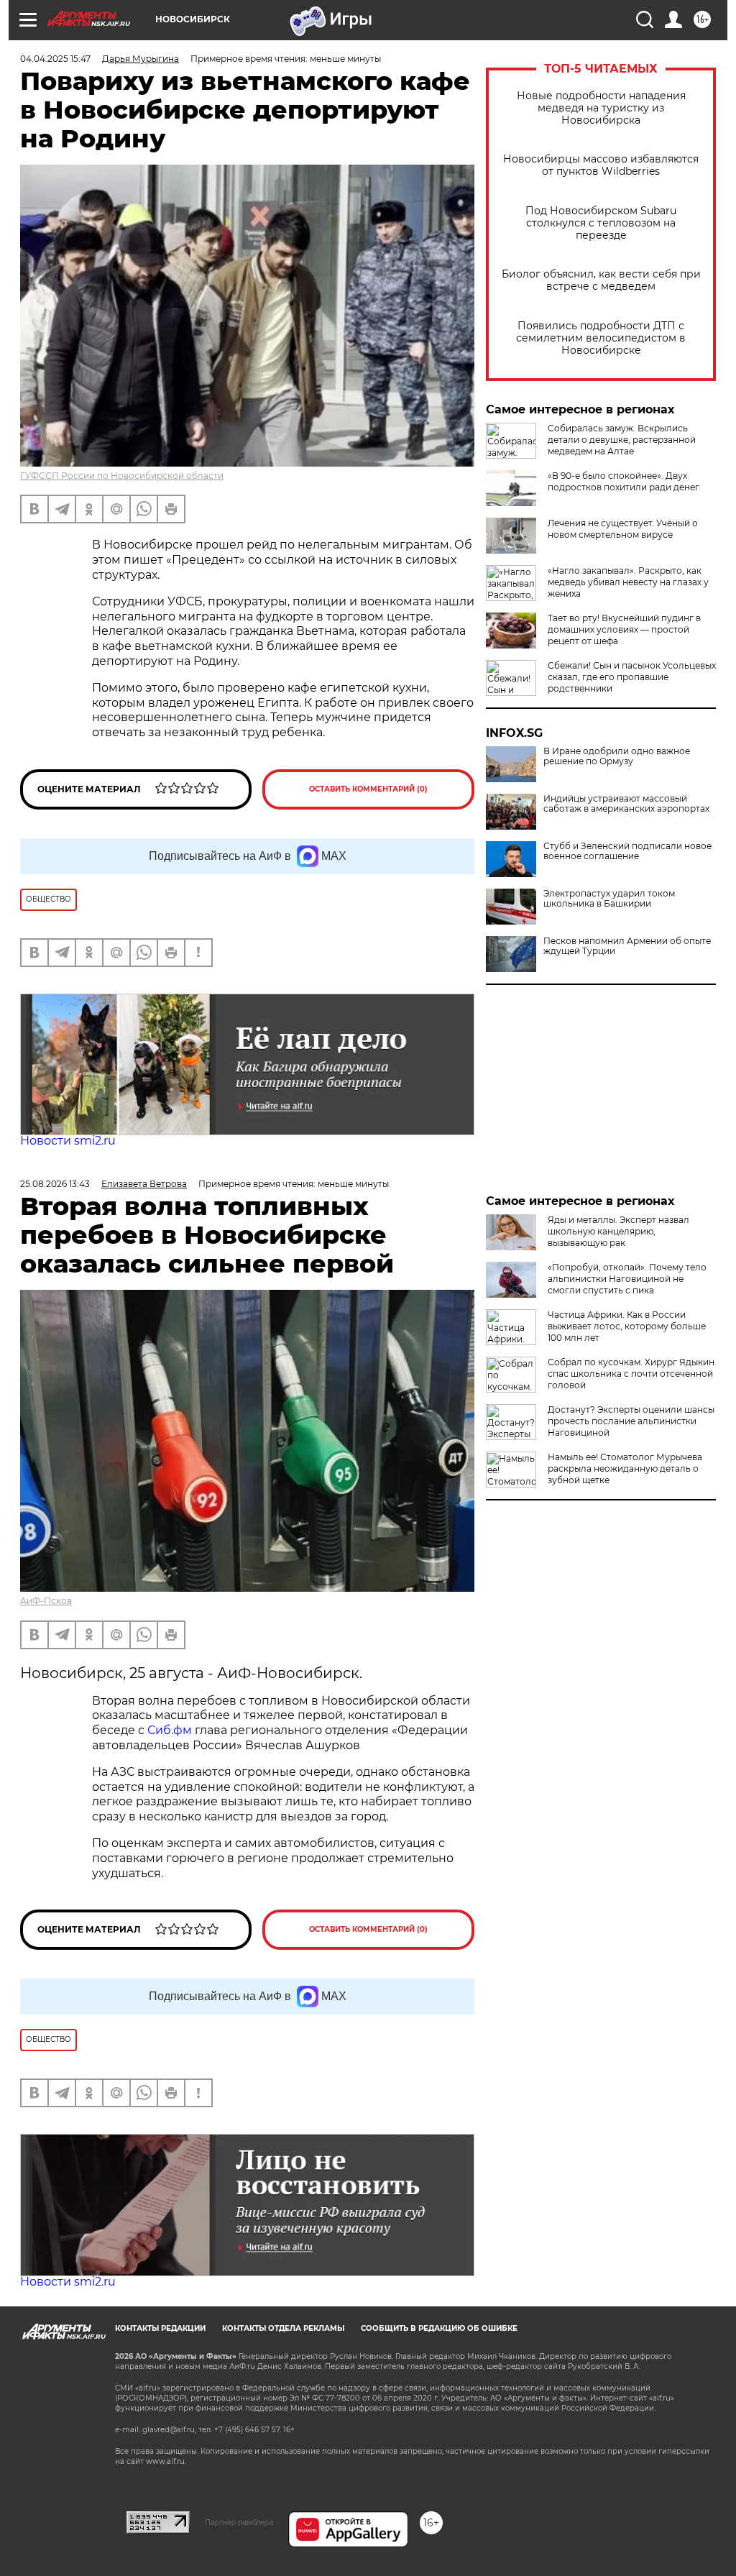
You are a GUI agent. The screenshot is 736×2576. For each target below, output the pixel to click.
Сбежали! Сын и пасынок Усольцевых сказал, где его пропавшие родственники (632, 677)
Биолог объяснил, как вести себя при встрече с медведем (601, 280)
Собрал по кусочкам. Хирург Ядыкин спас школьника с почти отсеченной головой (631, 1374)
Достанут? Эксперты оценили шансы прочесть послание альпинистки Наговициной (631, 1421)
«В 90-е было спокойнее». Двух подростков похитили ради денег (624, 481)
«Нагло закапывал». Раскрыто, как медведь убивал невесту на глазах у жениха (628, 582)
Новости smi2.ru (68, 1141)
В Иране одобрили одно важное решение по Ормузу (617, 756)
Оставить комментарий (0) (368, 789)
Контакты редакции (160, 2328)
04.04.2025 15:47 (55, 59)
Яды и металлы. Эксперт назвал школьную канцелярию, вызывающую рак (618, 1231)
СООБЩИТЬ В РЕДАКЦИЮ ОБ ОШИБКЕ (439, 2328)
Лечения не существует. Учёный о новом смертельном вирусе (623, 529)
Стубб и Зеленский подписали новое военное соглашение (627, 851)
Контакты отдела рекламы (283, 2328)
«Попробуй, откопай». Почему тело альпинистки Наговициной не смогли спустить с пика (627, 1279)
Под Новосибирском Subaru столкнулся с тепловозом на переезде (601, 223)
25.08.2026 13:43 (55, 1184)
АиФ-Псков (46, 1601)
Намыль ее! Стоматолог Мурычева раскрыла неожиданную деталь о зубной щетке (625, 1468)
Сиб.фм (170, 1730)
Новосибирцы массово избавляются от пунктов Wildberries (601, 165)
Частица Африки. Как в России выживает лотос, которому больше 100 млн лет (627, 1326)
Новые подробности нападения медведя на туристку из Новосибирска (601, 108)
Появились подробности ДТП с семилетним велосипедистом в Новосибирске (601, 338)
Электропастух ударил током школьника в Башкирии (609, 899)
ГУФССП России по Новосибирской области (122, 476)
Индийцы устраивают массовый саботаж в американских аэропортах (626, 804)
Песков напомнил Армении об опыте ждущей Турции (627, 946)
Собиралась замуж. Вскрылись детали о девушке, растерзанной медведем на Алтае (622, 440)
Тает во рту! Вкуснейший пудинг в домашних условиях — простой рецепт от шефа (624, 629)
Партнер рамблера (239, 2522)
